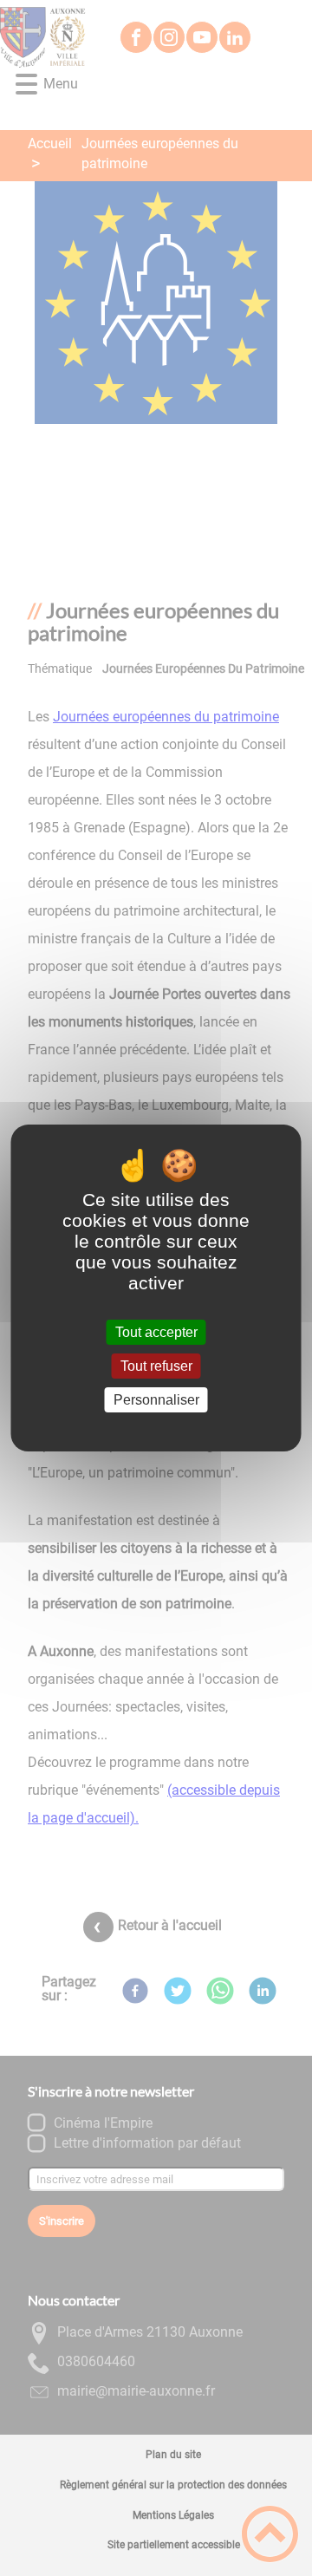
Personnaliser (156, 1400)
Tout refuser (156, 1366)
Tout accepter (156, 1332)
